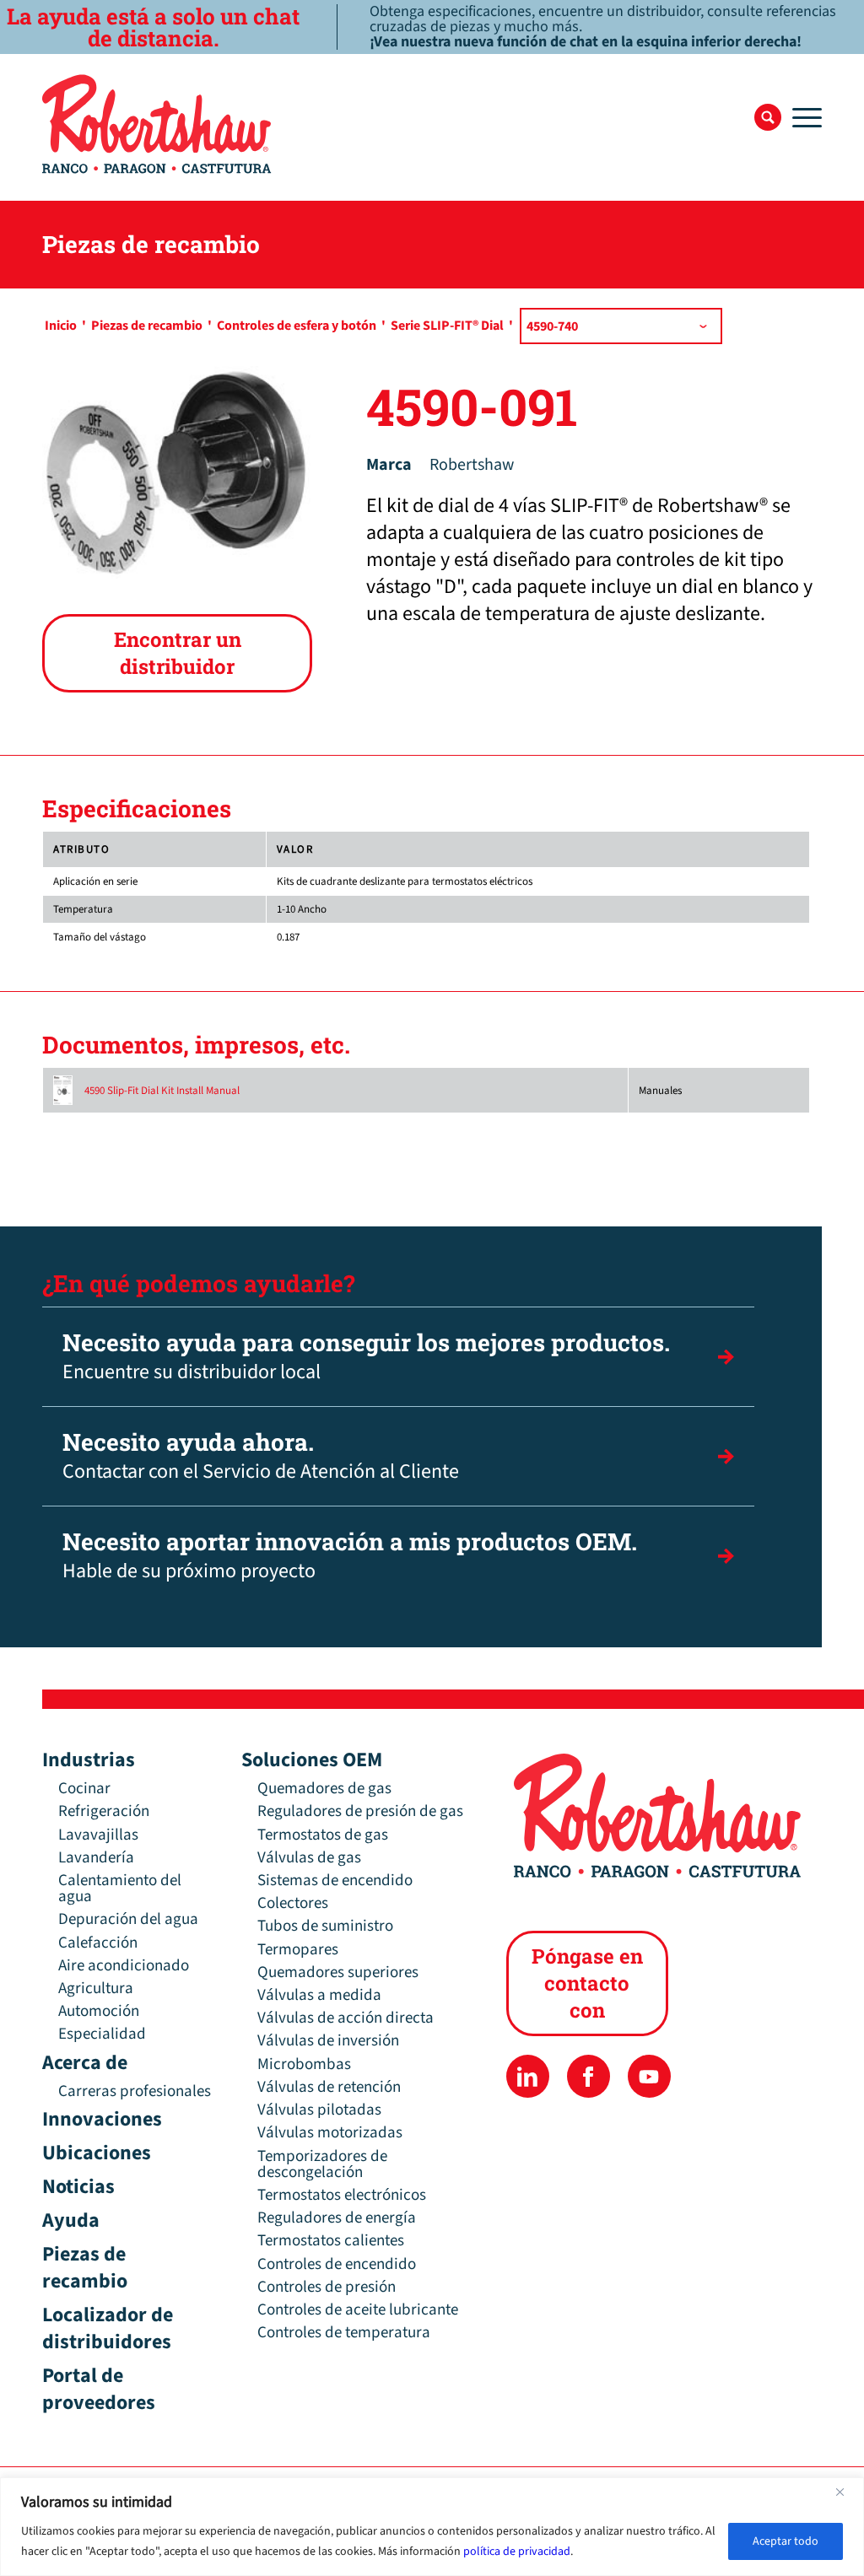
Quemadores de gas (324, 1789)
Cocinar (84, 1789)
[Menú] (802, 117)
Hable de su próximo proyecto (350, 1556)
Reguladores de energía (337, 2218)
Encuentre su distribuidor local (366, 1357)
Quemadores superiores (338, 1972)
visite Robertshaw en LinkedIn (528, 2076)
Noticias (78, 2187)
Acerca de (85, 2063)
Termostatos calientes (331, 2241)
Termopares (298, 1950)
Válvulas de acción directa (346, 2018)
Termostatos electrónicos (342, 2195)
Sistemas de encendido (335, 1881)
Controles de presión (327, 2287)
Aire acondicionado (124, 1966)
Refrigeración (104, 1811)
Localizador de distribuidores (108, 2328)
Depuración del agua (128, 1919)
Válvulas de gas (309, 1858)
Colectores (293, 1903)
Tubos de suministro (325, 1926)
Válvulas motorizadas (330, 2133)
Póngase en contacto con (587, 1983)
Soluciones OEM (312, 1760)
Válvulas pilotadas (319, 2110)
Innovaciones (102, 2119)
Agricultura (96, 1989)
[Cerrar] (846, 2492)
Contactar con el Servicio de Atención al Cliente (261, 1456)
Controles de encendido (337, 2264)
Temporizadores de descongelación (322, 2164)
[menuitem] (768, 117)
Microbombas (304, 2064)
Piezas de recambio (85, 2268)
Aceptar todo (786, 2541)
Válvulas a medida (319, 1995)
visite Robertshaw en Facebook (589, 2076)
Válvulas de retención (329, 2087)
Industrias (89, 1760)
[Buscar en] (768, 117)
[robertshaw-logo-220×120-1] (158, 124)
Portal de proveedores (99, 2389)
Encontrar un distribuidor (178, 653)
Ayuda (71, 2220)
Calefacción (98, 1943)
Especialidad (102, 2034)
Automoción (99, 2011)
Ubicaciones (97, 2153)
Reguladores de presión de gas (360, 1811)
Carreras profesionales (135, 2091)
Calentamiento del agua (120, 1889)
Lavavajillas (98, 1835)
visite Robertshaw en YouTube (649, 2076)
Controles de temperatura (344, 2333)
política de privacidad (517, 2552)
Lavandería (96, 1858)
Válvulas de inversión (328, 2041)
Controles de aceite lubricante (358, 2310)
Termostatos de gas (323, 1835)
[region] (432, 2527)
